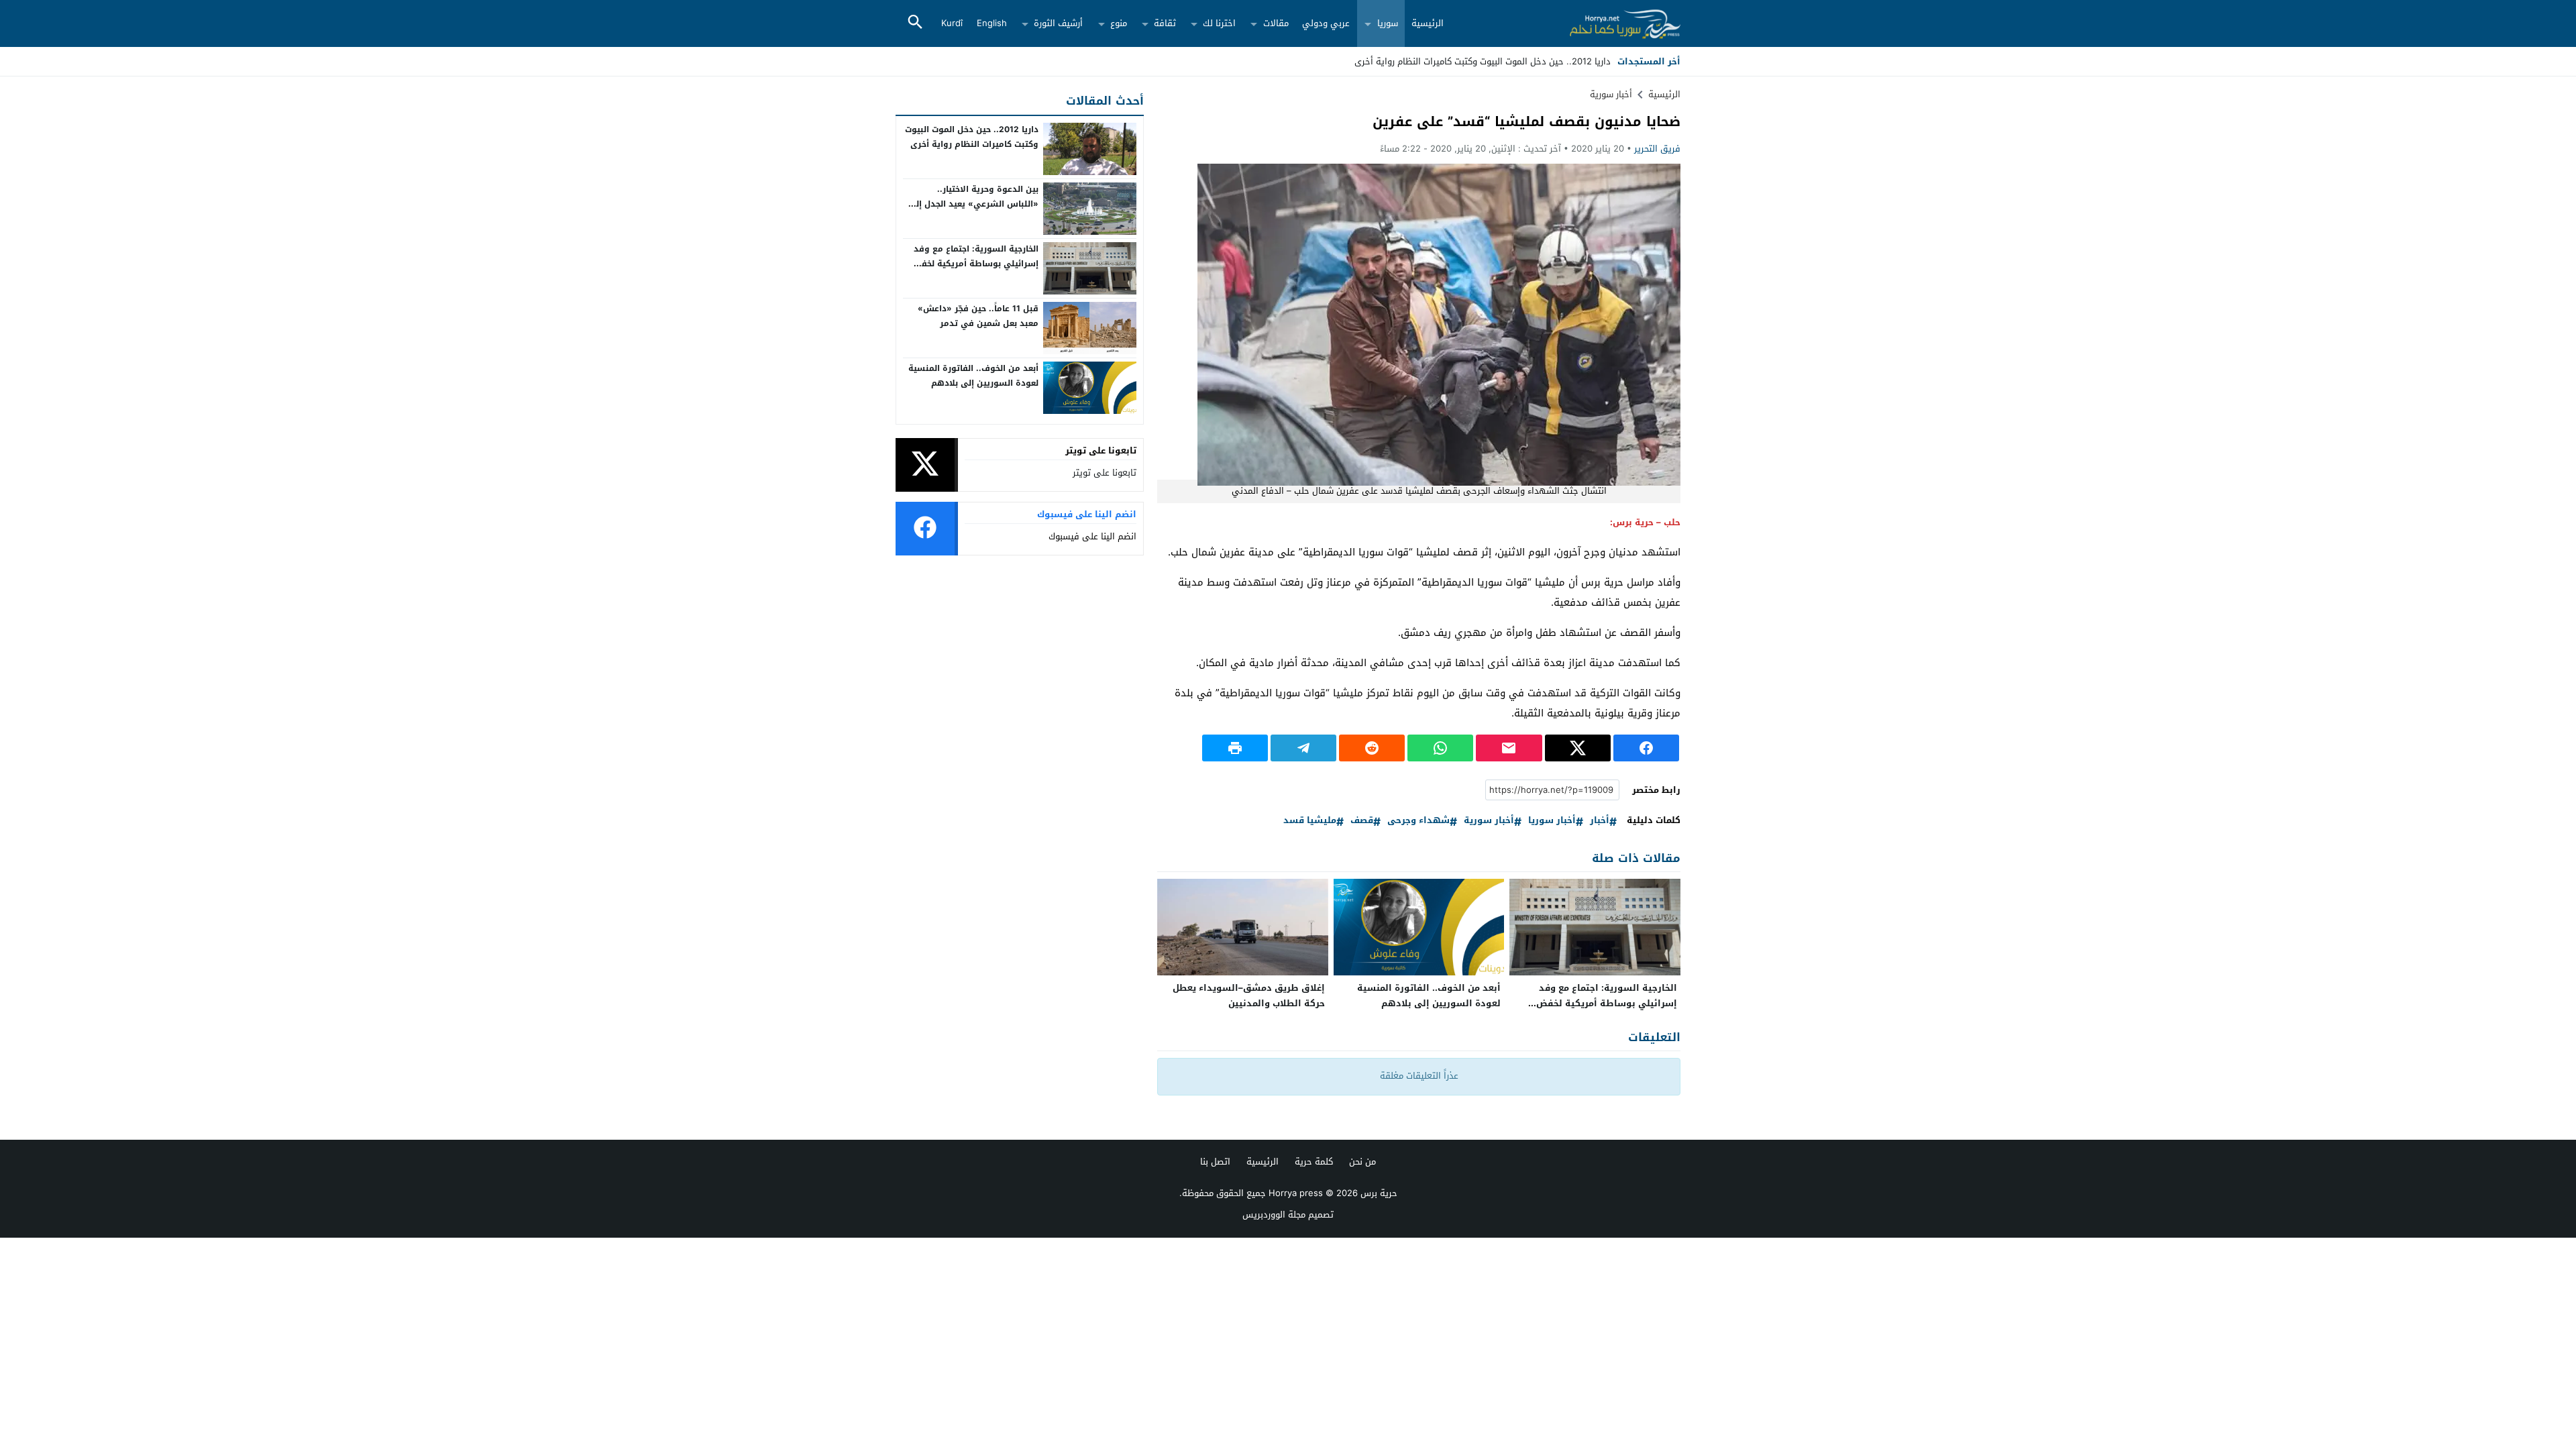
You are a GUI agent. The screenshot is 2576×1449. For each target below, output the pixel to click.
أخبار (1600, 821)
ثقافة (1165, 23)
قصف (1362, 821)
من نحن (1362, 1162)
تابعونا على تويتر (1105, 473)
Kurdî (952, 23)
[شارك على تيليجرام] (1303, 748)
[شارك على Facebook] (1646, 748)
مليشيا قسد (1310, 821)
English (992, 23)
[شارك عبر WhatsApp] (1440, 748)
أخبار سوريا (1552, 821)
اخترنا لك (1219, 23)
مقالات (1276, 23)
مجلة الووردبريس (1274, 1215)
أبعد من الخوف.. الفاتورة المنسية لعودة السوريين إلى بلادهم (1429, 996)
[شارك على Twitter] (1578, 748)
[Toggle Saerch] (915, 23)
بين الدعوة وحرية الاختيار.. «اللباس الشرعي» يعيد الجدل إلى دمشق (973, 204)
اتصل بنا (1215, 1162)
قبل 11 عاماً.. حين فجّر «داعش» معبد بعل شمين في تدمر (978, 316)
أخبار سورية (1611, 94)
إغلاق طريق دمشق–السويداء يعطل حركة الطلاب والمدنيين (1249, 996)
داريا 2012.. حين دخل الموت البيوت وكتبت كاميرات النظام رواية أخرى (972, 137)
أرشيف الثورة (1058, 23)
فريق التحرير (1657, 149)
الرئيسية (1428, 23)
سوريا (1388, 23)
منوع (1119, 23)
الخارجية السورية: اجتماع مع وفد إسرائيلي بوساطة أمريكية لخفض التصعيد (1607, 1003)
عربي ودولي (1326, 23)
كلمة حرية (1314, 1162)
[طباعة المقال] (1235, 748)
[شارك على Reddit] (1372, 748)
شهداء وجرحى (1418, 821)
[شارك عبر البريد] (1509, 748)
